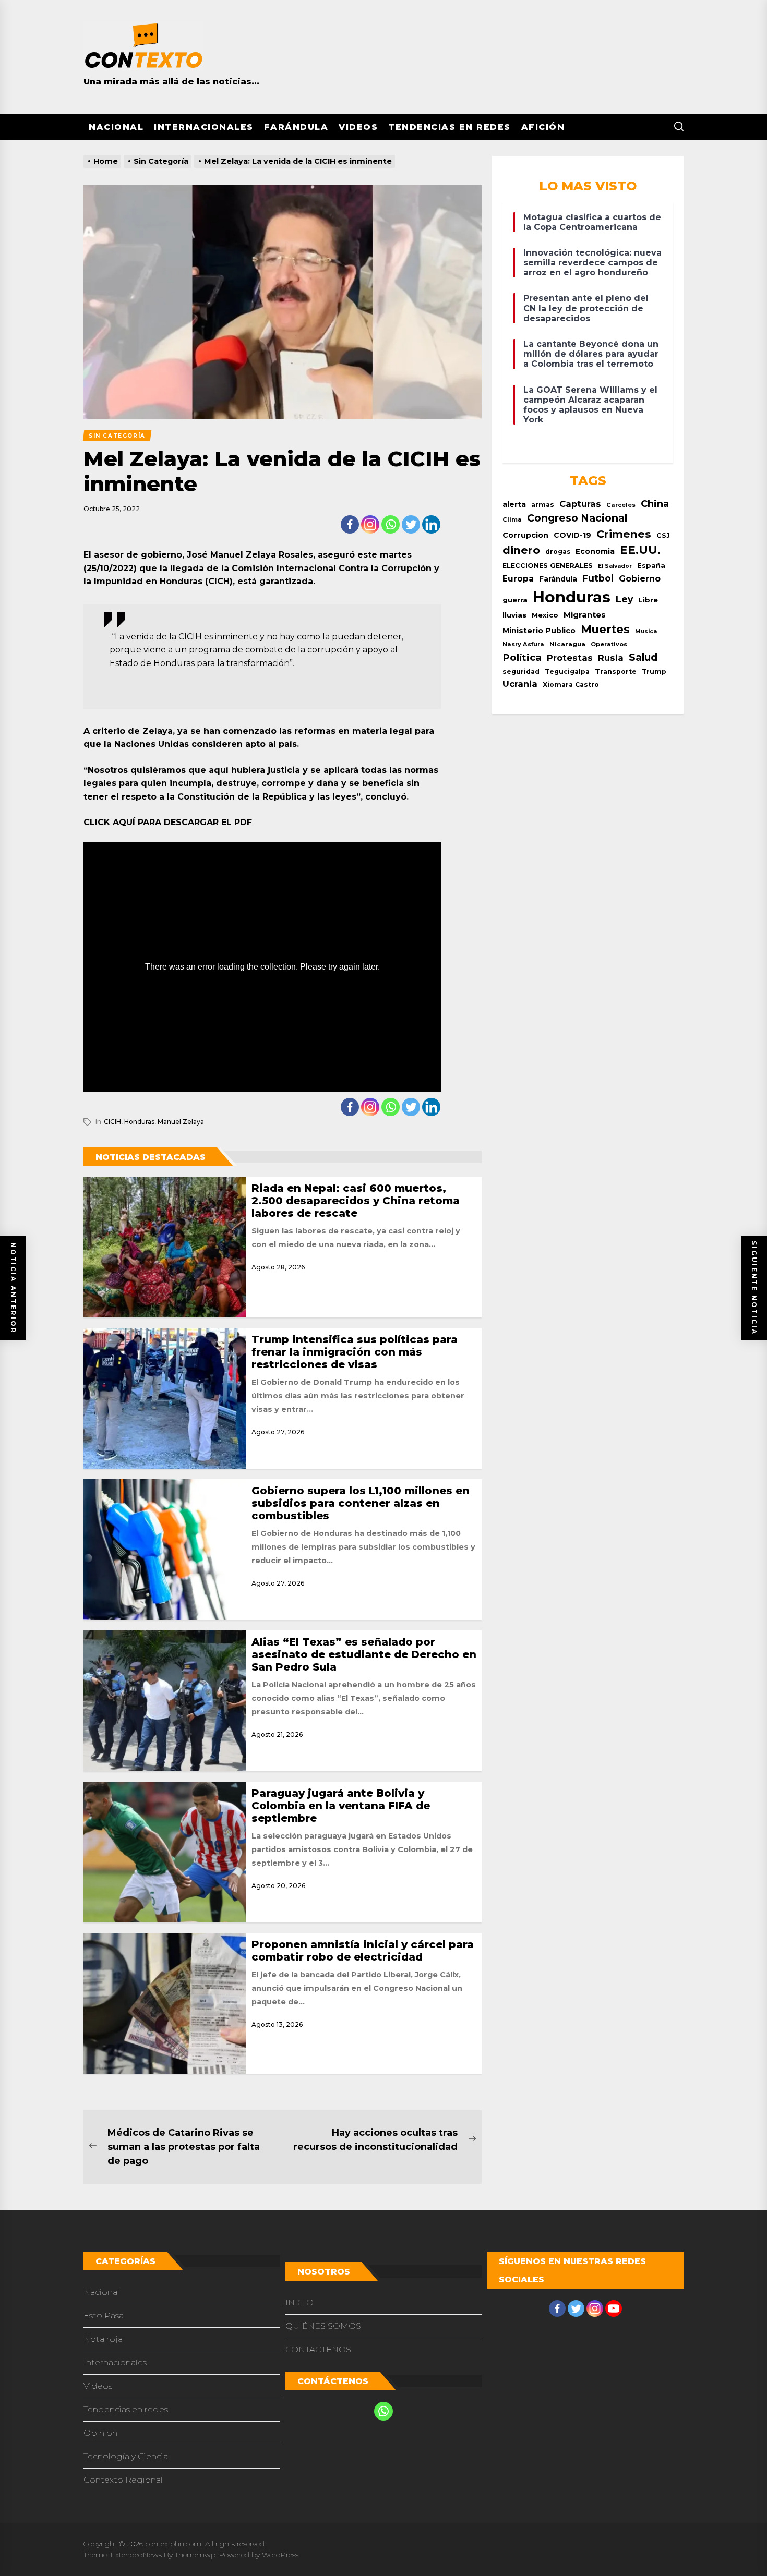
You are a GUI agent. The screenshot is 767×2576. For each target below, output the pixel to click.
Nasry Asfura (523, 644)
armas (543, 505)
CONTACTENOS (318, 2349)
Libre (648, 600)
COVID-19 (572, 535)
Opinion (100, 2433)
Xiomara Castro (571, 685)
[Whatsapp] (391, 524)
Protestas (570, 658)
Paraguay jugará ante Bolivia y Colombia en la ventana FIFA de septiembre (341, 1806)
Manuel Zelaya (181, 1122)
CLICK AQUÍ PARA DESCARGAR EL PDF (168, 822)
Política (522, 657)
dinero (521, 550)
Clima (512, 519)
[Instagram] (370, 524)
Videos (358, 127)
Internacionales (204, 127)
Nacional (116, 127)
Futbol (598, 578)
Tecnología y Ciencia (126, 2456)
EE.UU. (640, 550)
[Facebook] (350, 524)
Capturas (580, 504)
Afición (543, 127)
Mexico (545, 615)
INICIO (299, 2302)
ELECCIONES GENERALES (548, 566)
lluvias (514, 615)
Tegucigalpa (567, 672)
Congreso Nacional (577, 518)
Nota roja (103, 2339)
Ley (624, 599)
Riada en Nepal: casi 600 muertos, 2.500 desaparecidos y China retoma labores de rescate (356, 1201)
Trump (654, 672)
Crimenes (624, 534)
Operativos (609, 644)
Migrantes (585, 615)
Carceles (621, 505)
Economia (595, 551)
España (651, 566)
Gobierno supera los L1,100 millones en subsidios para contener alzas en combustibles (361, 1503)
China (655, 504)
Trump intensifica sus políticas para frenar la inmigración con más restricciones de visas (355, 1352)
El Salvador (615, 566)
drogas (558, 552)
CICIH (112, 1122)
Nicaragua (567, 644)
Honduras (139, 1122)
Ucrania (520, 684)
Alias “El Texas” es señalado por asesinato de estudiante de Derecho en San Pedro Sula (364, 1654)
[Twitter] (411, 524)
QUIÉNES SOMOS (323, 2326)
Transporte (616, 672)
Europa (518, 579)
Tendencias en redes (450, 127)
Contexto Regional (123, 2480)
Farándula (296, 127)
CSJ (663, 535)
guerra (515, 600)
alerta (514, 504)
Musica (646, 631)
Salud (643, 657)
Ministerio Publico (539, 631)
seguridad (521, 672)
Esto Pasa (104, 2315)
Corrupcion (525, 535)
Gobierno (640, 578)
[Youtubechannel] (614, 2308)
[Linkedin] (431, 524)
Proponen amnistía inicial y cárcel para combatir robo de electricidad (363, 1951)
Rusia (611, 658)
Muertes (605, 629)
